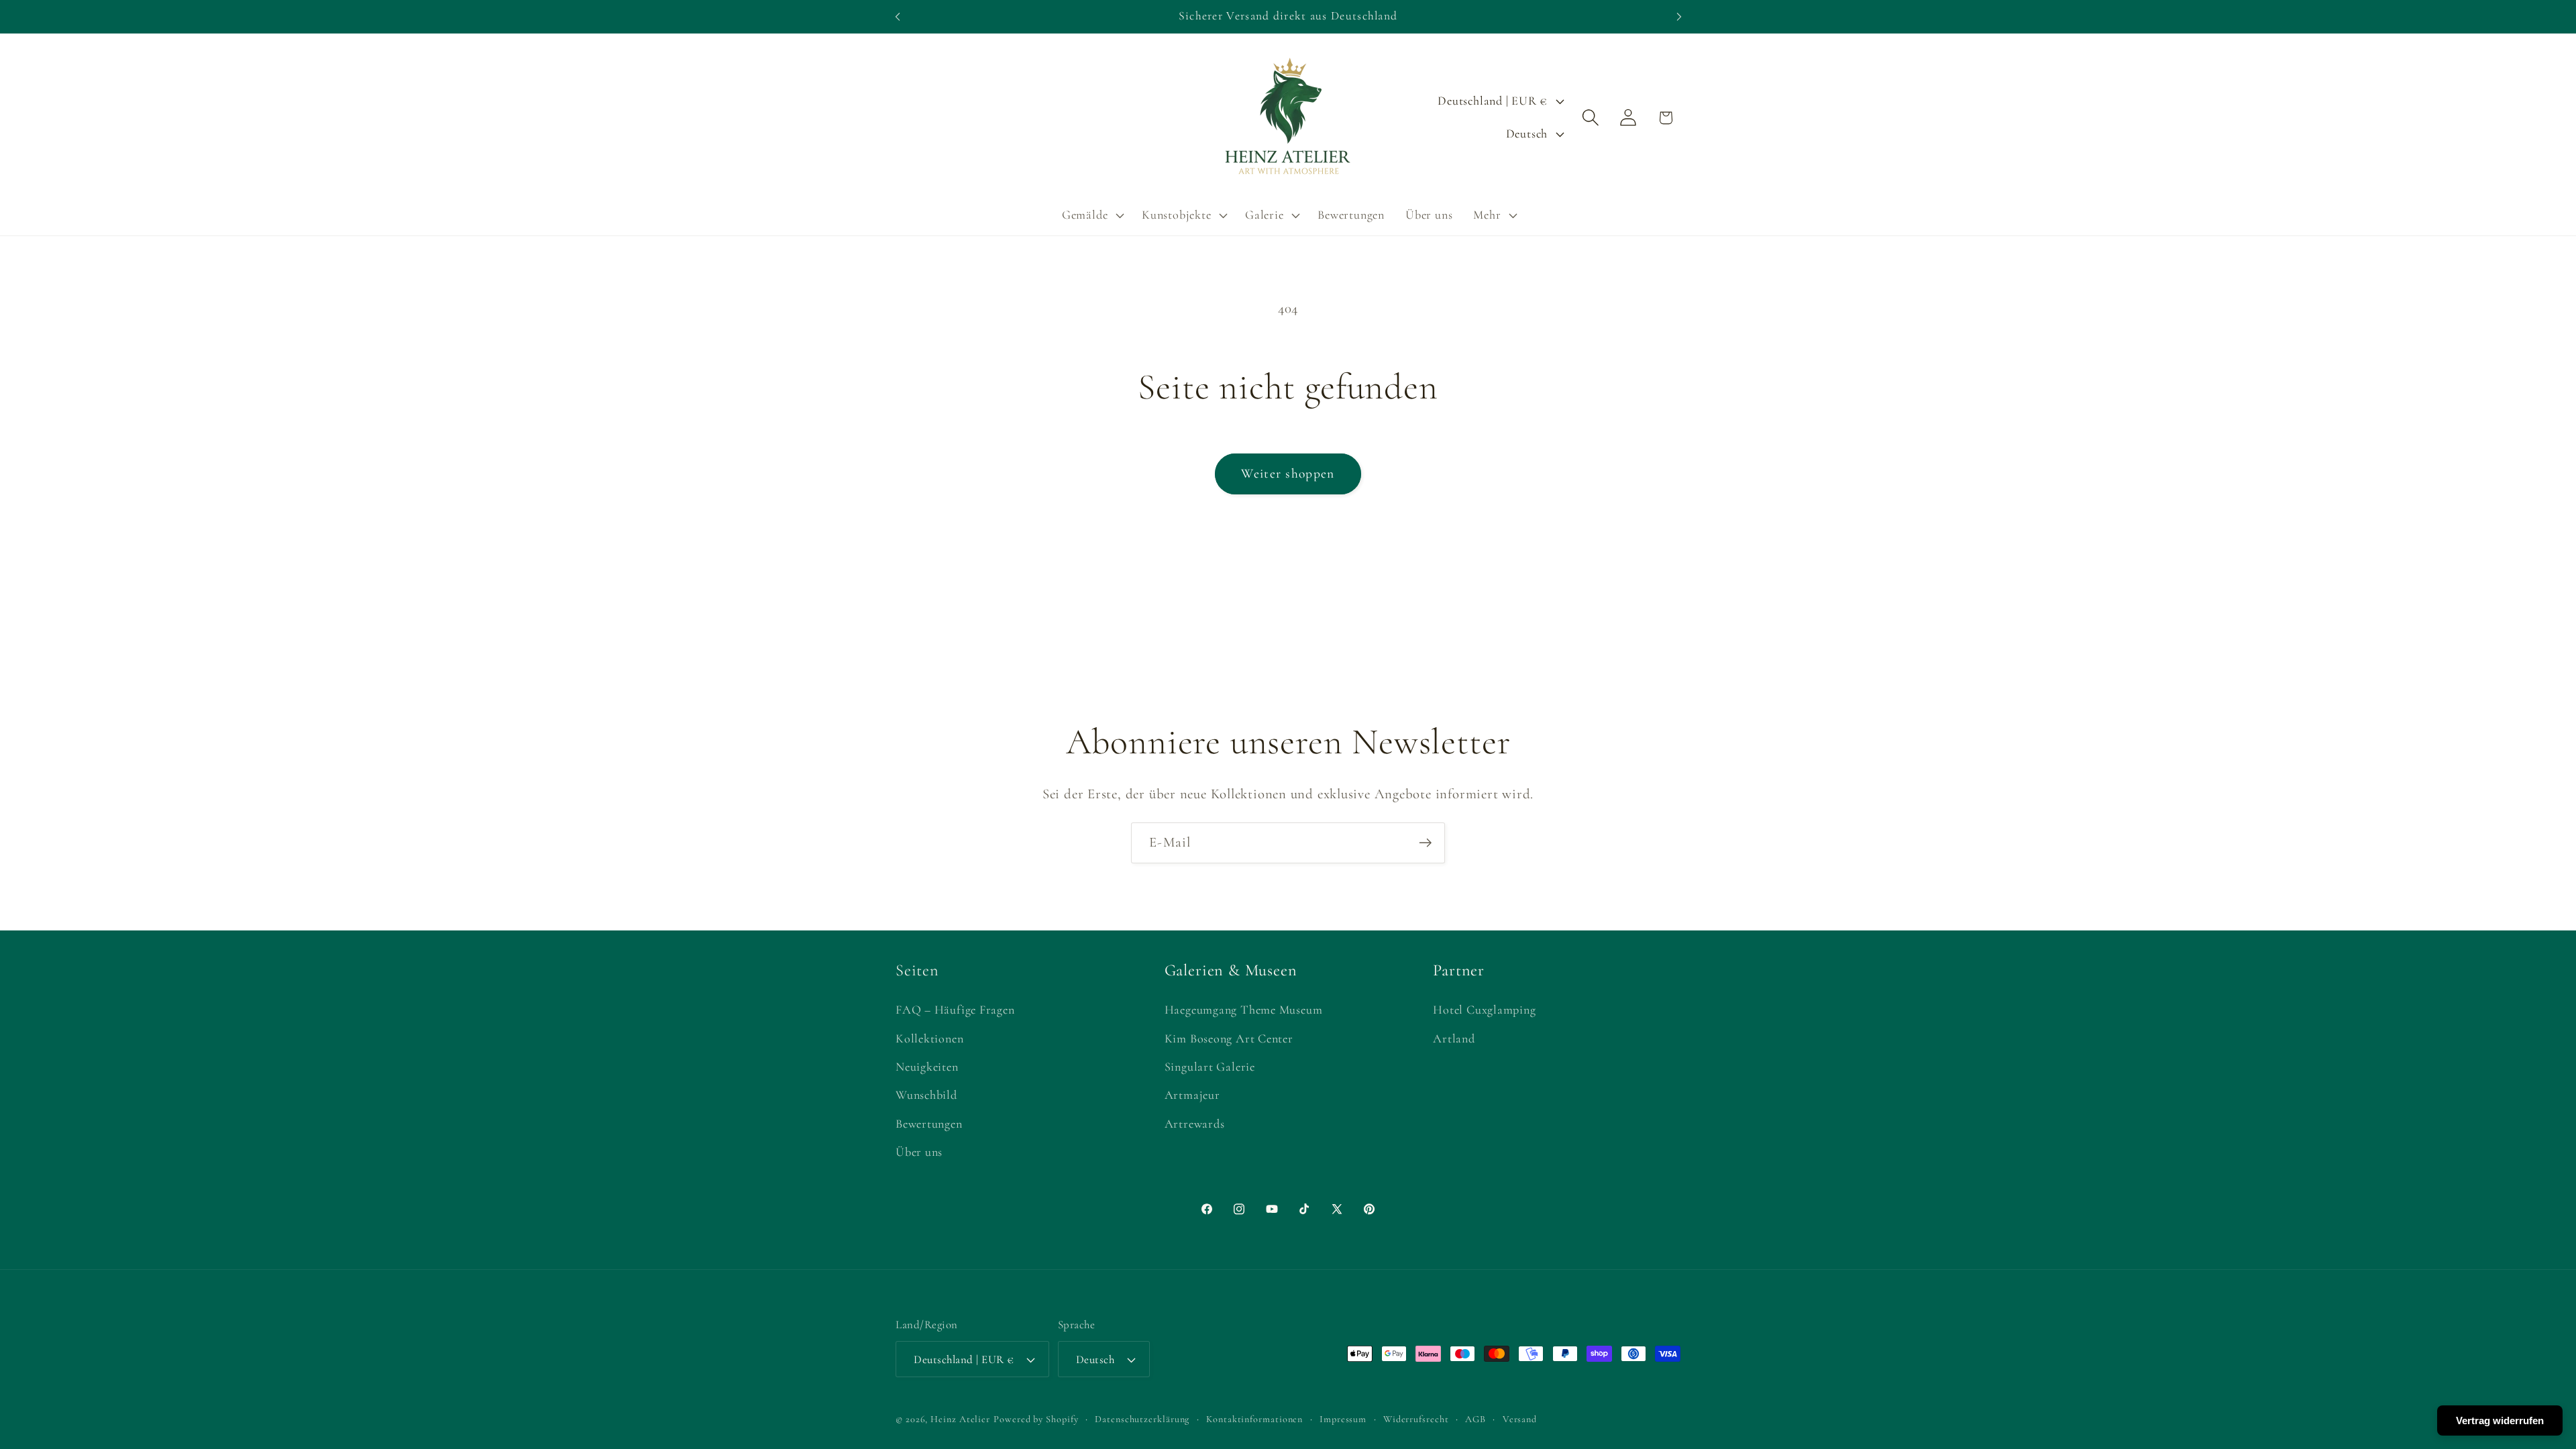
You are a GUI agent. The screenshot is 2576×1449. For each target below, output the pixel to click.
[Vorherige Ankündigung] (898, 16)
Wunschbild (926, 1095)
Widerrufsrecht (1416, 1419)
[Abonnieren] (1425, 843)
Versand (1520, 1419)
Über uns (919, 1152)
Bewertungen (929, 1124)
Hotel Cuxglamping (1484, 1010)
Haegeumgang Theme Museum (1244, 1010)
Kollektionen (929, 1038)
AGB (1475, 1419)
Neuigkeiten (927, 1067)
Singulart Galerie (1210, 1067)
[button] (1091, 215)
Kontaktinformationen (1254, 1419)
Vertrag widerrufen (2500, 1420)
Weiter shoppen (1288, 474)
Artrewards (1195, 1124)
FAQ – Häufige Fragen (955, 1010)
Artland (1454, 1038)
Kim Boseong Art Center (1229, 1038)
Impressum (1343, 1419)
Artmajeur (1192, 1095)
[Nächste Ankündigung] (1679, 16)
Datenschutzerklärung (1142, 1419)
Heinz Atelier (960, 1419)
